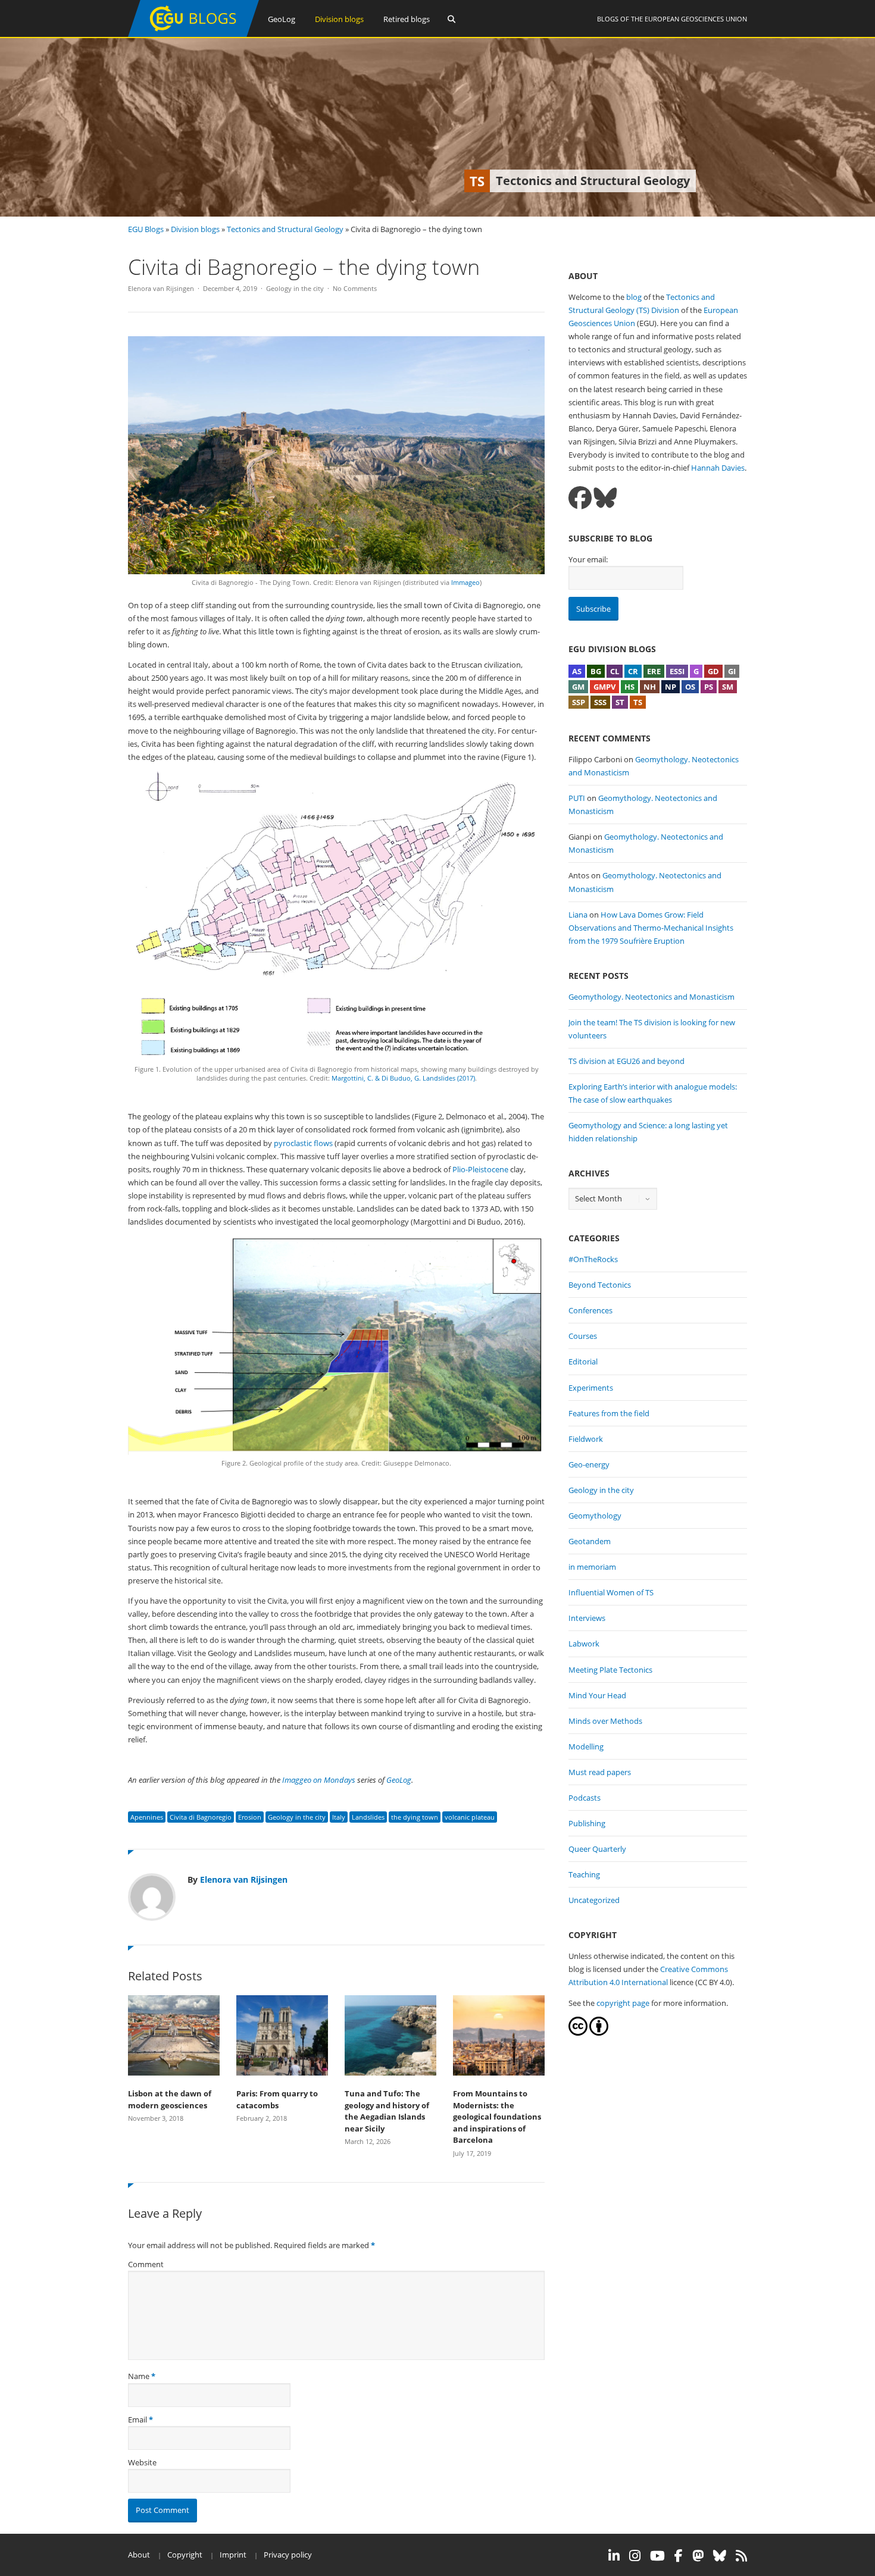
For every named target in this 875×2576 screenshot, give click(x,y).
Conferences (590, 1310)
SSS (600, 702)
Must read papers (600, 1772)
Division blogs (339, 19)
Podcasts (585, 1798)
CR (633, 671)
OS (690, 687)
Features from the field (609, 1413)
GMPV (604, 687)
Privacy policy (288, 2555)
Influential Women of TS (611, 1592)
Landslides (368, 1817)
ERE (654, 671)
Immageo (465, 582)
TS (638, 702)
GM (578, 687)
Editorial (583, 1361)
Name (139, 2376)
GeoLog (282, 19)
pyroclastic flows (303, 1143)
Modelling (586, 1746)
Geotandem (590, 1541)
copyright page (623, 2003)
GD (713, 671)
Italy (339, 1817)
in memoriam (592, 1567)
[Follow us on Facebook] (580, 498)
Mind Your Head (597, 1695)
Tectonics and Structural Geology (285, 229)
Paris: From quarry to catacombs (277, 2099)
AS (577, 671)
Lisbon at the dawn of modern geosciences (170, 2099)
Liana (578, 915)
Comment (146, 2264)
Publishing (587, 1823)
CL (615, 671)
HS (629, 687)
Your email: (588, 559)
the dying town (415, 1817)
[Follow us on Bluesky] (605, 498)
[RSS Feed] (741, 2556)
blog (634, 297)
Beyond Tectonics (600, 1285)
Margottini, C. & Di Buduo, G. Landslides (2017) (403, 1078)
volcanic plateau (470, 1817)
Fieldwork (586, 1439)
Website (142, 2462)
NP (671, 687)
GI (732, 671)
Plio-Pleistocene (480, 1169)
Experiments (591, 1388)
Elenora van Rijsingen (161, 288)
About (139, 2555)
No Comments (355, 288)
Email (137, 2420)
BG (596, 671)
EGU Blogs (146, 229)
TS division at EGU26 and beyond (626, 1061)
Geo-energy (589, 1464)
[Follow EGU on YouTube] (657, 2556)
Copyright (185, 2555)
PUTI (577, 798)
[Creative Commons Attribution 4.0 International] (578, 2033)
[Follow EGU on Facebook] (679, 2556)
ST (620, 702)
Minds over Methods (605, 1721)
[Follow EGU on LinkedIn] (614, 2556)
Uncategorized (594, 1900)
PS (709, 687)
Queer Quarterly (597, 1849)
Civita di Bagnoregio (201, 1817)
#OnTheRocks (593, 1259)
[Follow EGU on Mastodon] (698, 2556)
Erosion (250, 1817)
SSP (579, 702)
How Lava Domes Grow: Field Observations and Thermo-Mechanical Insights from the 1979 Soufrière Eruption (651, 928)
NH (650, 687)
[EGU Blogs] (193, 34)
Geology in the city (295, 288)
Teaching (584, 1874)
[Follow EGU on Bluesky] (720, 2556)
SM (728, 687)
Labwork (584, 1644)
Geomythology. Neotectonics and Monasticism (651, 997)
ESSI (677, 671)
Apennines (147, 1817)
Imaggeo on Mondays (319, 1780)
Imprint (233, 2555)
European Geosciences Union (696, 19)
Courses (583, 1336)
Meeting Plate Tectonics (610, 1670)
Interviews (587, 1618)
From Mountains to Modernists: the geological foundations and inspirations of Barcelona (497, 2117)
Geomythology (595, 1516)
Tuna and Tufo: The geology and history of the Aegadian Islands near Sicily (387, 2111)
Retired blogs (407, 19)
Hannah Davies (718, 468)
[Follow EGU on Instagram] (635, 2556)
